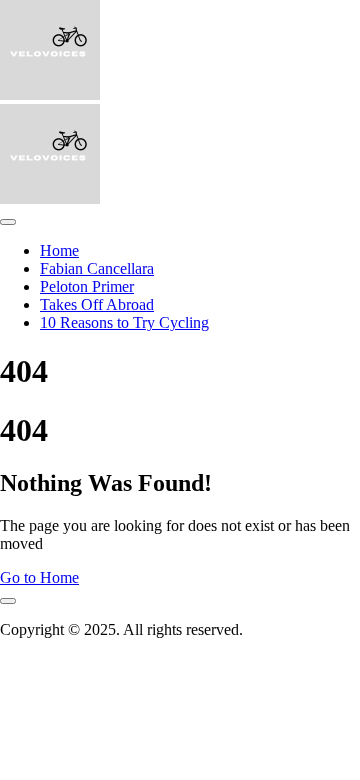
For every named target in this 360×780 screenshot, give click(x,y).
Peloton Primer (87, 286)
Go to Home (39, 577)
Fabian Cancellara (97, 268)
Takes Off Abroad (97, 304)
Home (59, 250)
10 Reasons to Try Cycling (124, 322)
